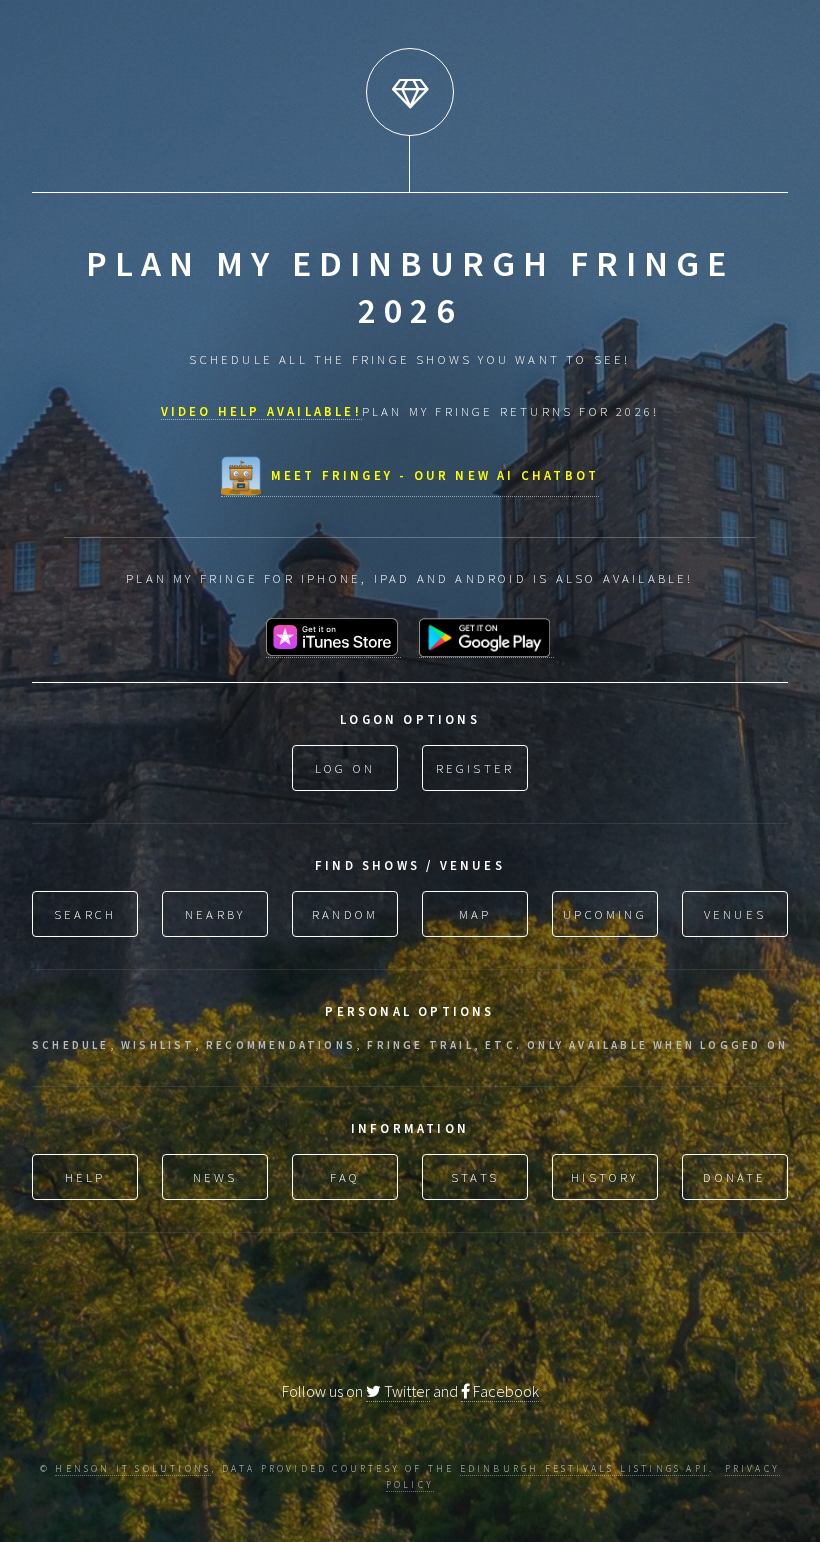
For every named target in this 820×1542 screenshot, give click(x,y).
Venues (735, 914)
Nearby (215, 914)
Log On (345, 768)
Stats (475, 1177)
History (604, 1177)
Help (85, 1177)
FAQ (345, 1177)
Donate (734, 1177)
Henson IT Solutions (133, 1469)
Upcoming (605, 914)
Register (475, 768)
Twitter (405, 1391)
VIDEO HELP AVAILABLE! (261, 411)
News (215, 1177)
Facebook (504, 1391)
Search (85, 914)
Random (345, 914)
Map (475, 914)
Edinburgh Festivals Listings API (584, 1469)
